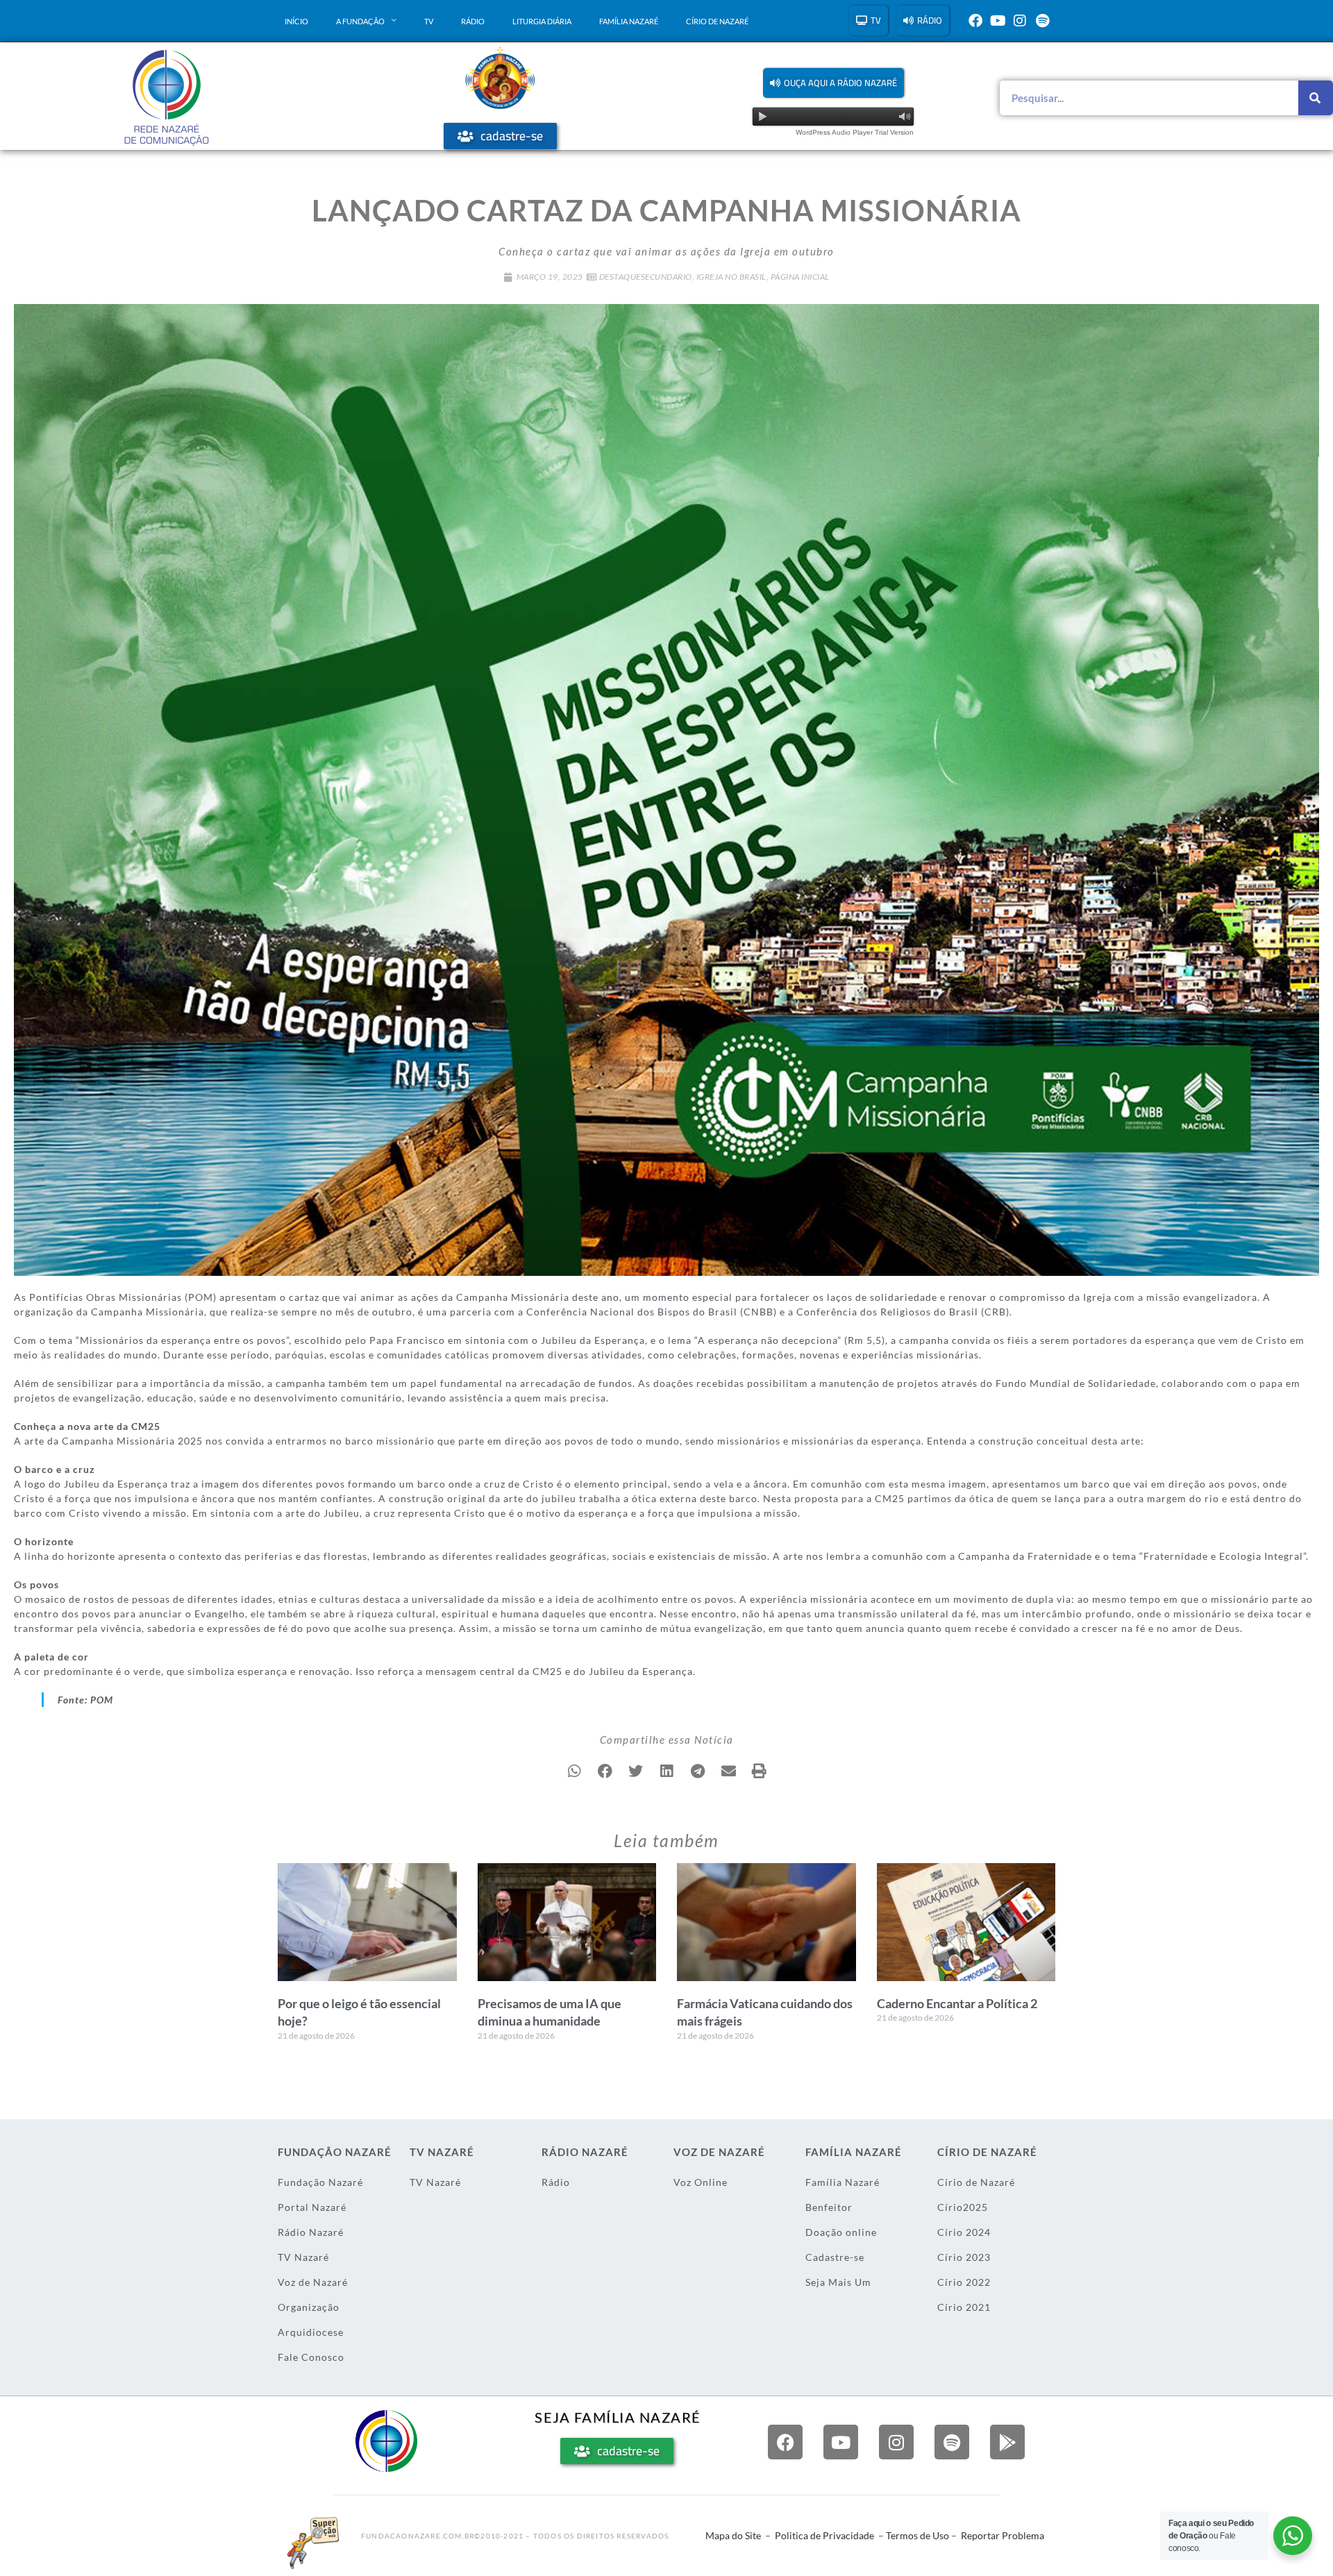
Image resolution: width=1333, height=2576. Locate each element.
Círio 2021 (964, 2307)
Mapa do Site (733, 2535)
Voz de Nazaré (313, 2282)
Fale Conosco (311, 2357)
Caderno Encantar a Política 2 (957, 2003)
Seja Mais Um (838, 2282)
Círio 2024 (964, 2232)
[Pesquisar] (1316, 98)
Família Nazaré (629, 21)
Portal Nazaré (312, 2207)
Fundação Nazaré (320, 2182)
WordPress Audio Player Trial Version (855, 132)
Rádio (473, 21)
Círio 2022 (964, 2282)
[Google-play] (1007, 2442)
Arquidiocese (311, 2332)
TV (429, 21)
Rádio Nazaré (311, 2232)
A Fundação (360, 21)
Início (296, 21)
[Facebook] (975, 21)
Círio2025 (963, 2207)
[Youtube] (998, 21)
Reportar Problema (1003, 2535)
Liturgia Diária (542, 21)
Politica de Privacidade (824, 2535)
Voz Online (701, 2182)
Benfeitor (829, 2207)
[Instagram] (1020, 21)
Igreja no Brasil (731, 277)
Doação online (841, 2232)
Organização (309, 2307)
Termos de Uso (917, 2535)
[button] (833, 83)
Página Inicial (800, 277)
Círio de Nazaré (717, 21)
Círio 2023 (964, 2257)
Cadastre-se (835, 2257)
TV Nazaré (303, 2257)
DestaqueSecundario (646, 277)
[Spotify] (1042, 21)
